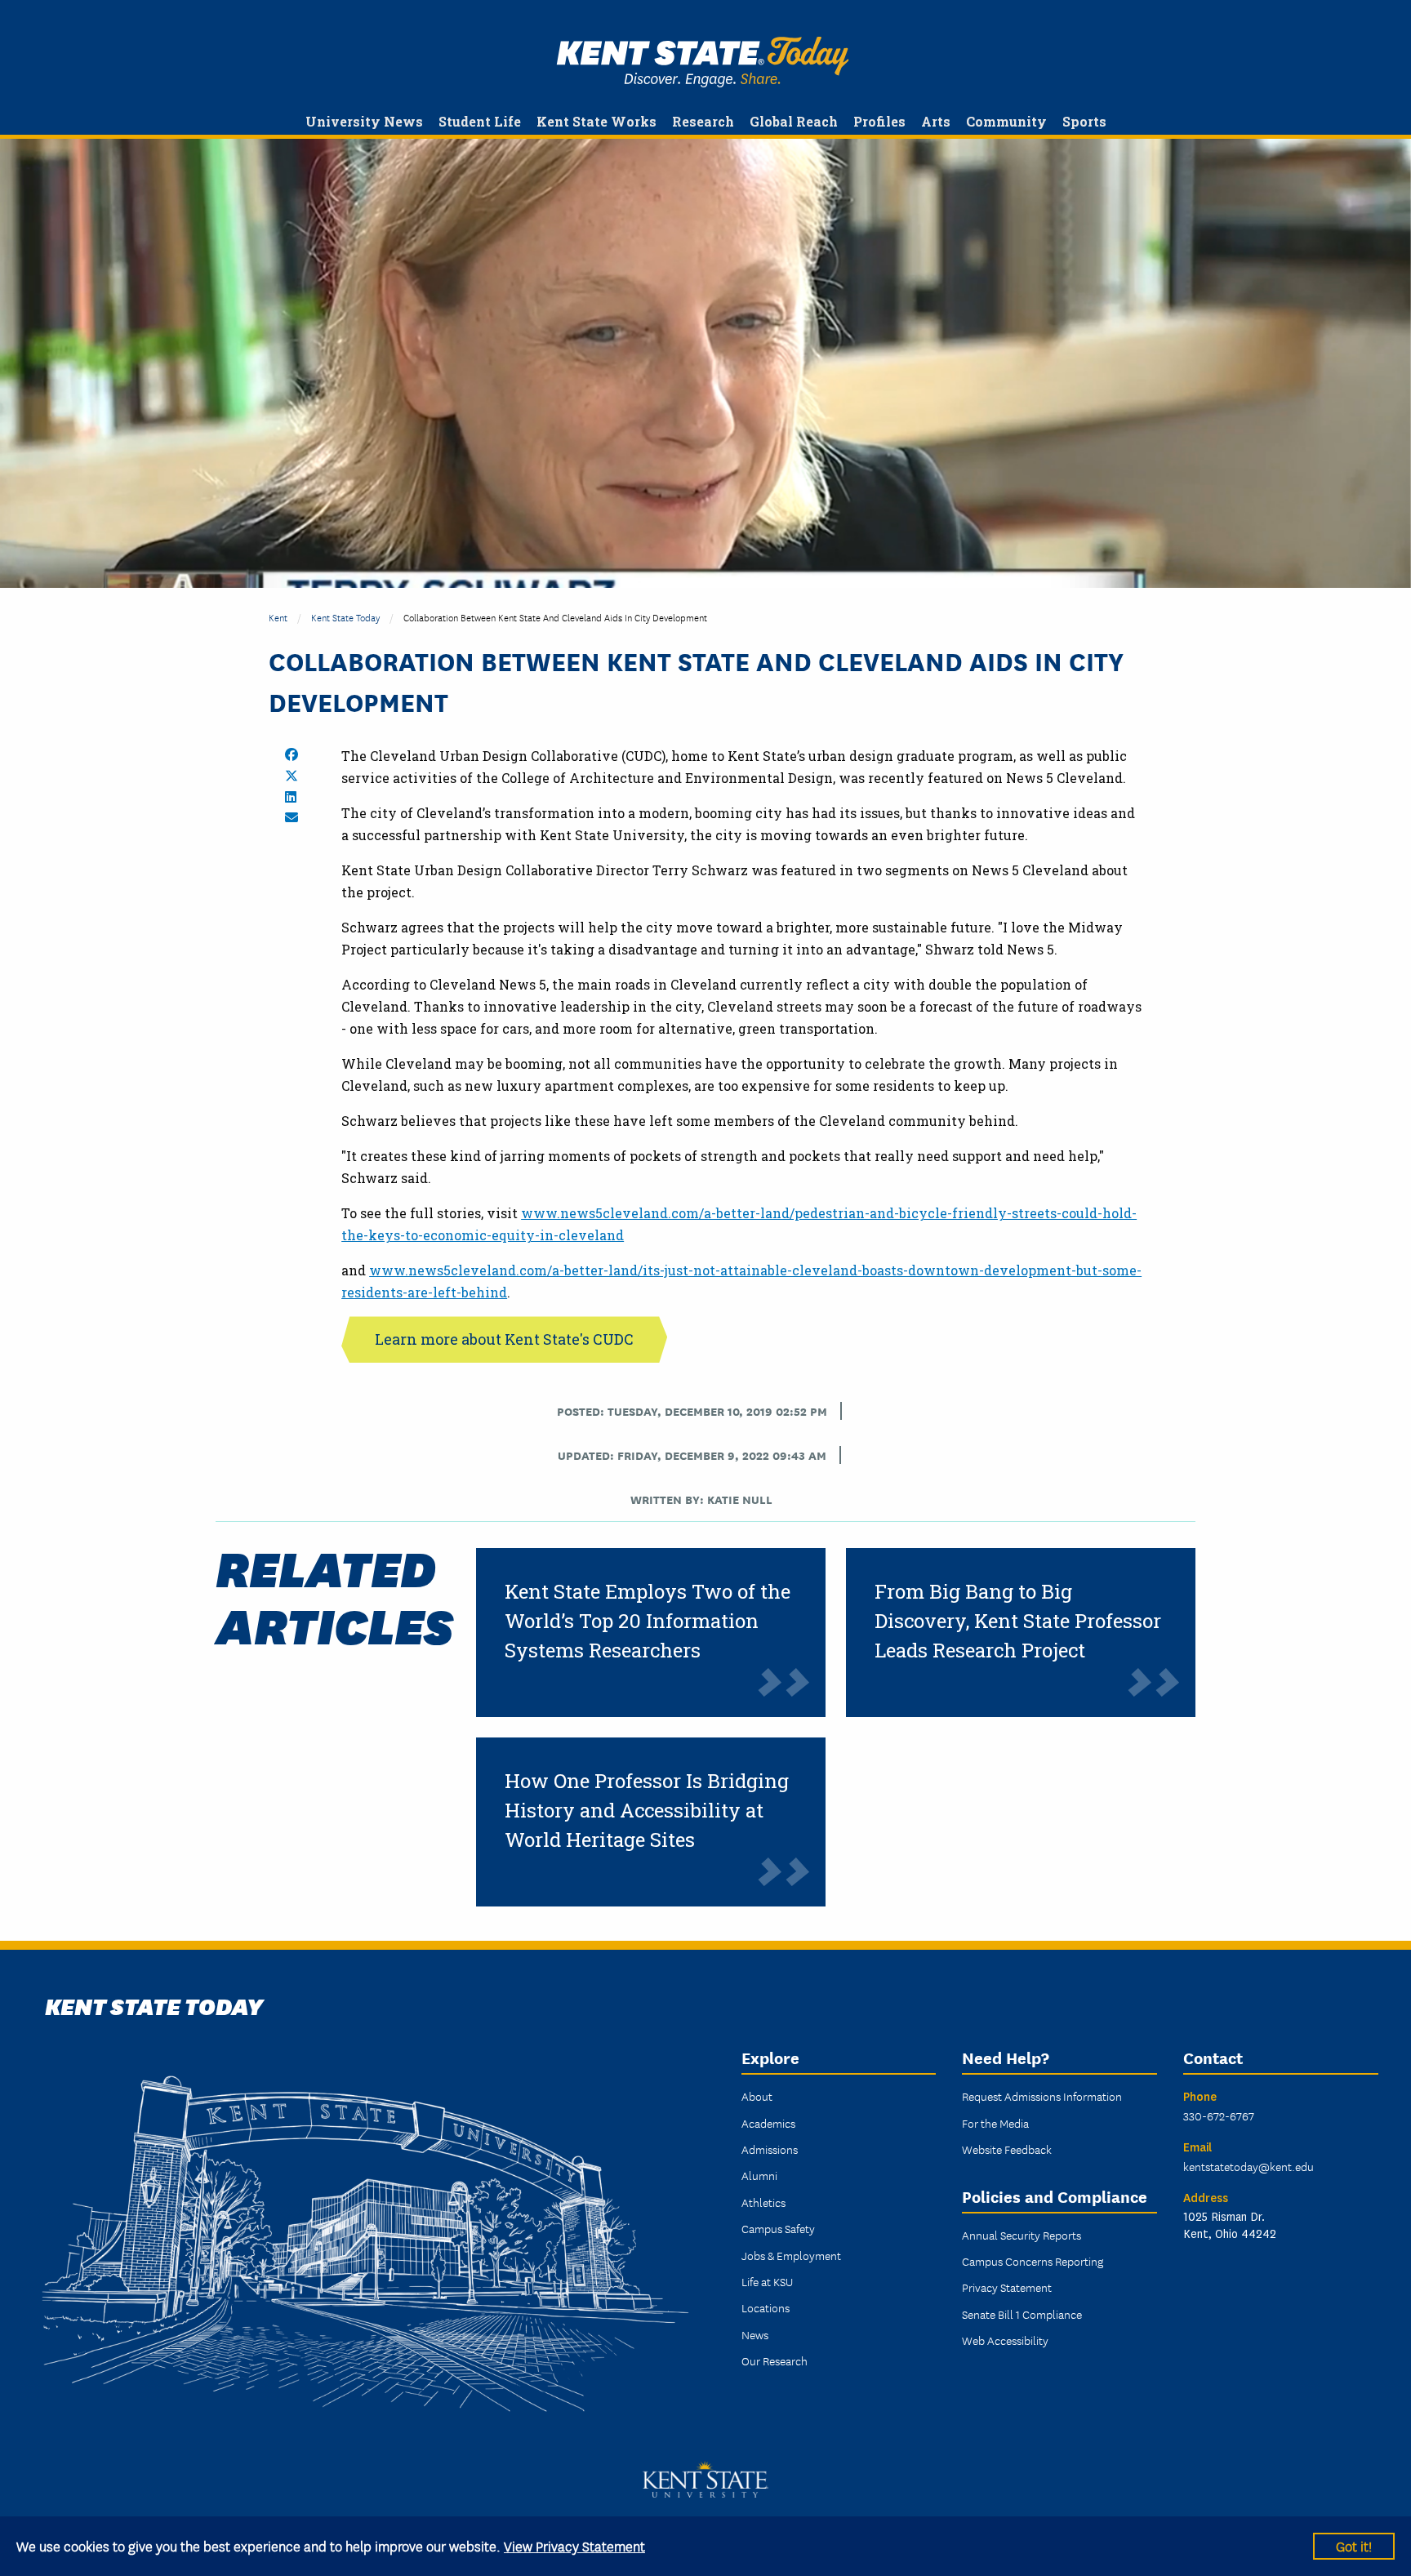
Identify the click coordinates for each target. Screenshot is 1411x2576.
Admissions (770, 2149)
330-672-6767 (1219, 2116)
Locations (766, 2307)
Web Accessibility (1005, 2340)
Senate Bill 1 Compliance (1022, 2314)
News (755, 2334)
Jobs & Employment (791, 2255)
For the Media (995, 2123)
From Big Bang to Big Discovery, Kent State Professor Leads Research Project (1018, 1621)
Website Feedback (1007, 2149)
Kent (278, 617)
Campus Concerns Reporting (1033, 2261)
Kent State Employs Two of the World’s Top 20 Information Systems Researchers (648, 1621)
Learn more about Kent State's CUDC (504, 1339)
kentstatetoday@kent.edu (1249, 2166)
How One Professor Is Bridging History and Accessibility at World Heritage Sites (647, 1810)
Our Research (774, 2360)
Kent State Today (703, 62)
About (757, 2096)
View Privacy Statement (574, 2545)
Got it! (1354, 2545)
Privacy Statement (1007, 2287)
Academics (768, 2123)
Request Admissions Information (1042, 2096)
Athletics (763, 2202)
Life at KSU (767, 2281)
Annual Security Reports (1022, 2235)
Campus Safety (778, 2228)
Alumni (759, 2175)
